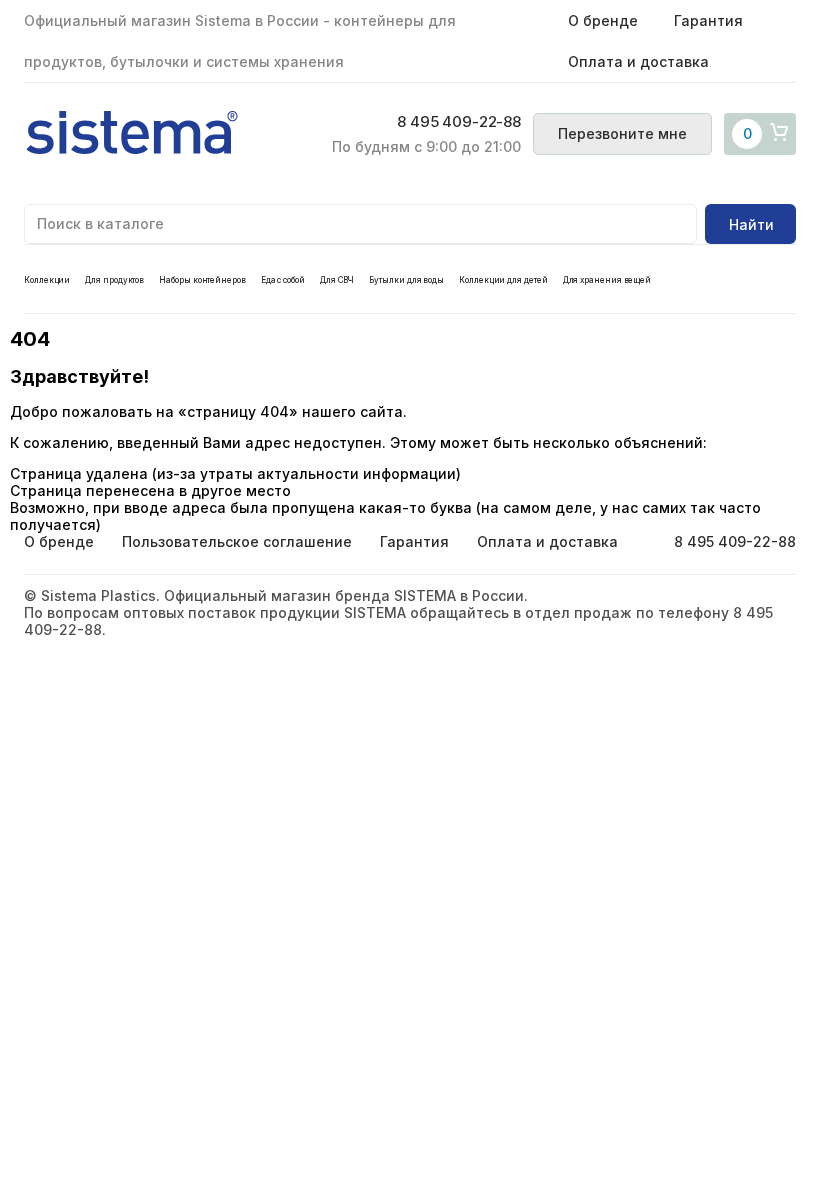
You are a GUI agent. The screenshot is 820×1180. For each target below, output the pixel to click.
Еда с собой (283, 280)
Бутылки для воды (406, 280)
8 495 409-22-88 (459, 122)
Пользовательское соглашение (237, 541)
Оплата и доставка (638, 61)
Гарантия (708, 20)
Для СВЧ (337, 280)
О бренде (603, 20)
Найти (751, 224)
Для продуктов (114, 280)
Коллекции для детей (503, 280)
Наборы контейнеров (202, 280)
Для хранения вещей (607, 280)
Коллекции (47, 280)
